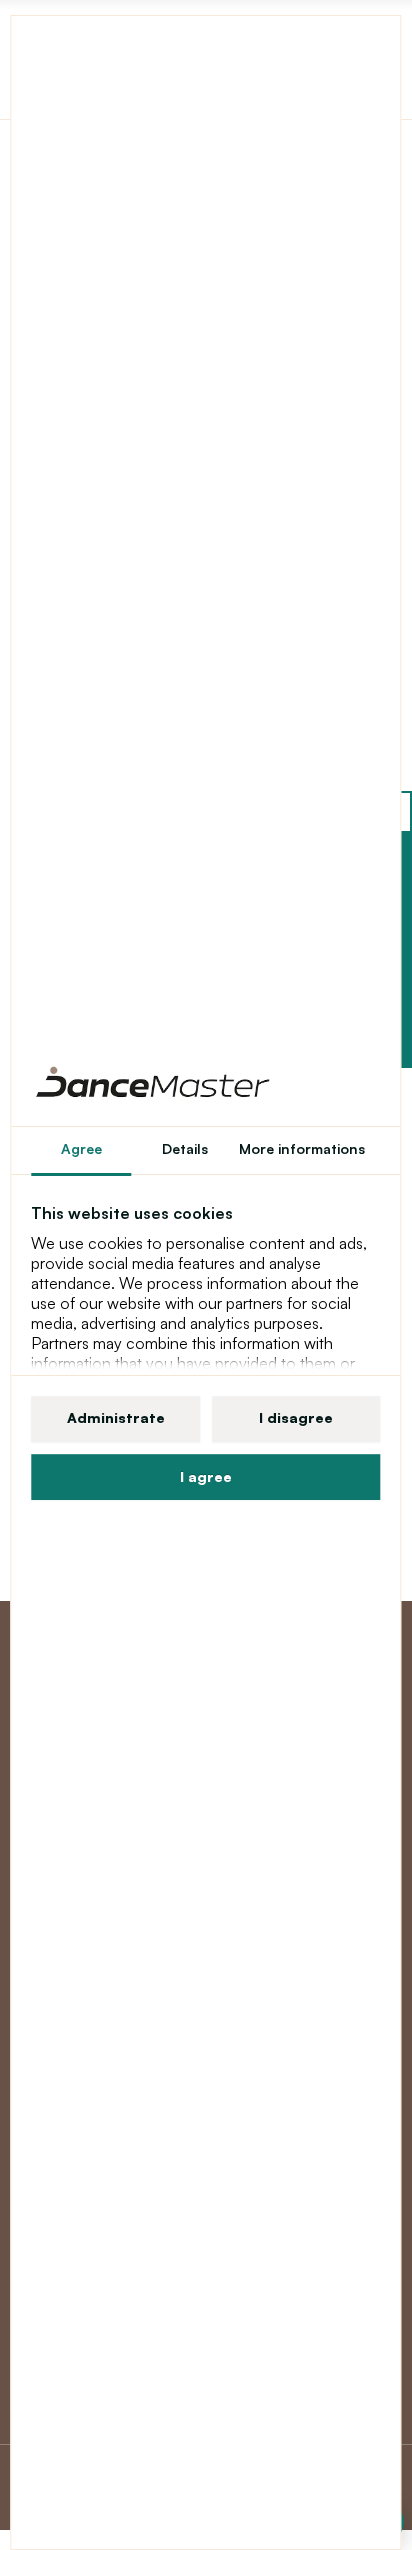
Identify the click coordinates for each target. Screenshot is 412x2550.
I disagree (296, 1417)
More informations (302, 1148)
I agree (206, 1476)
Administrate (116, 1417)
